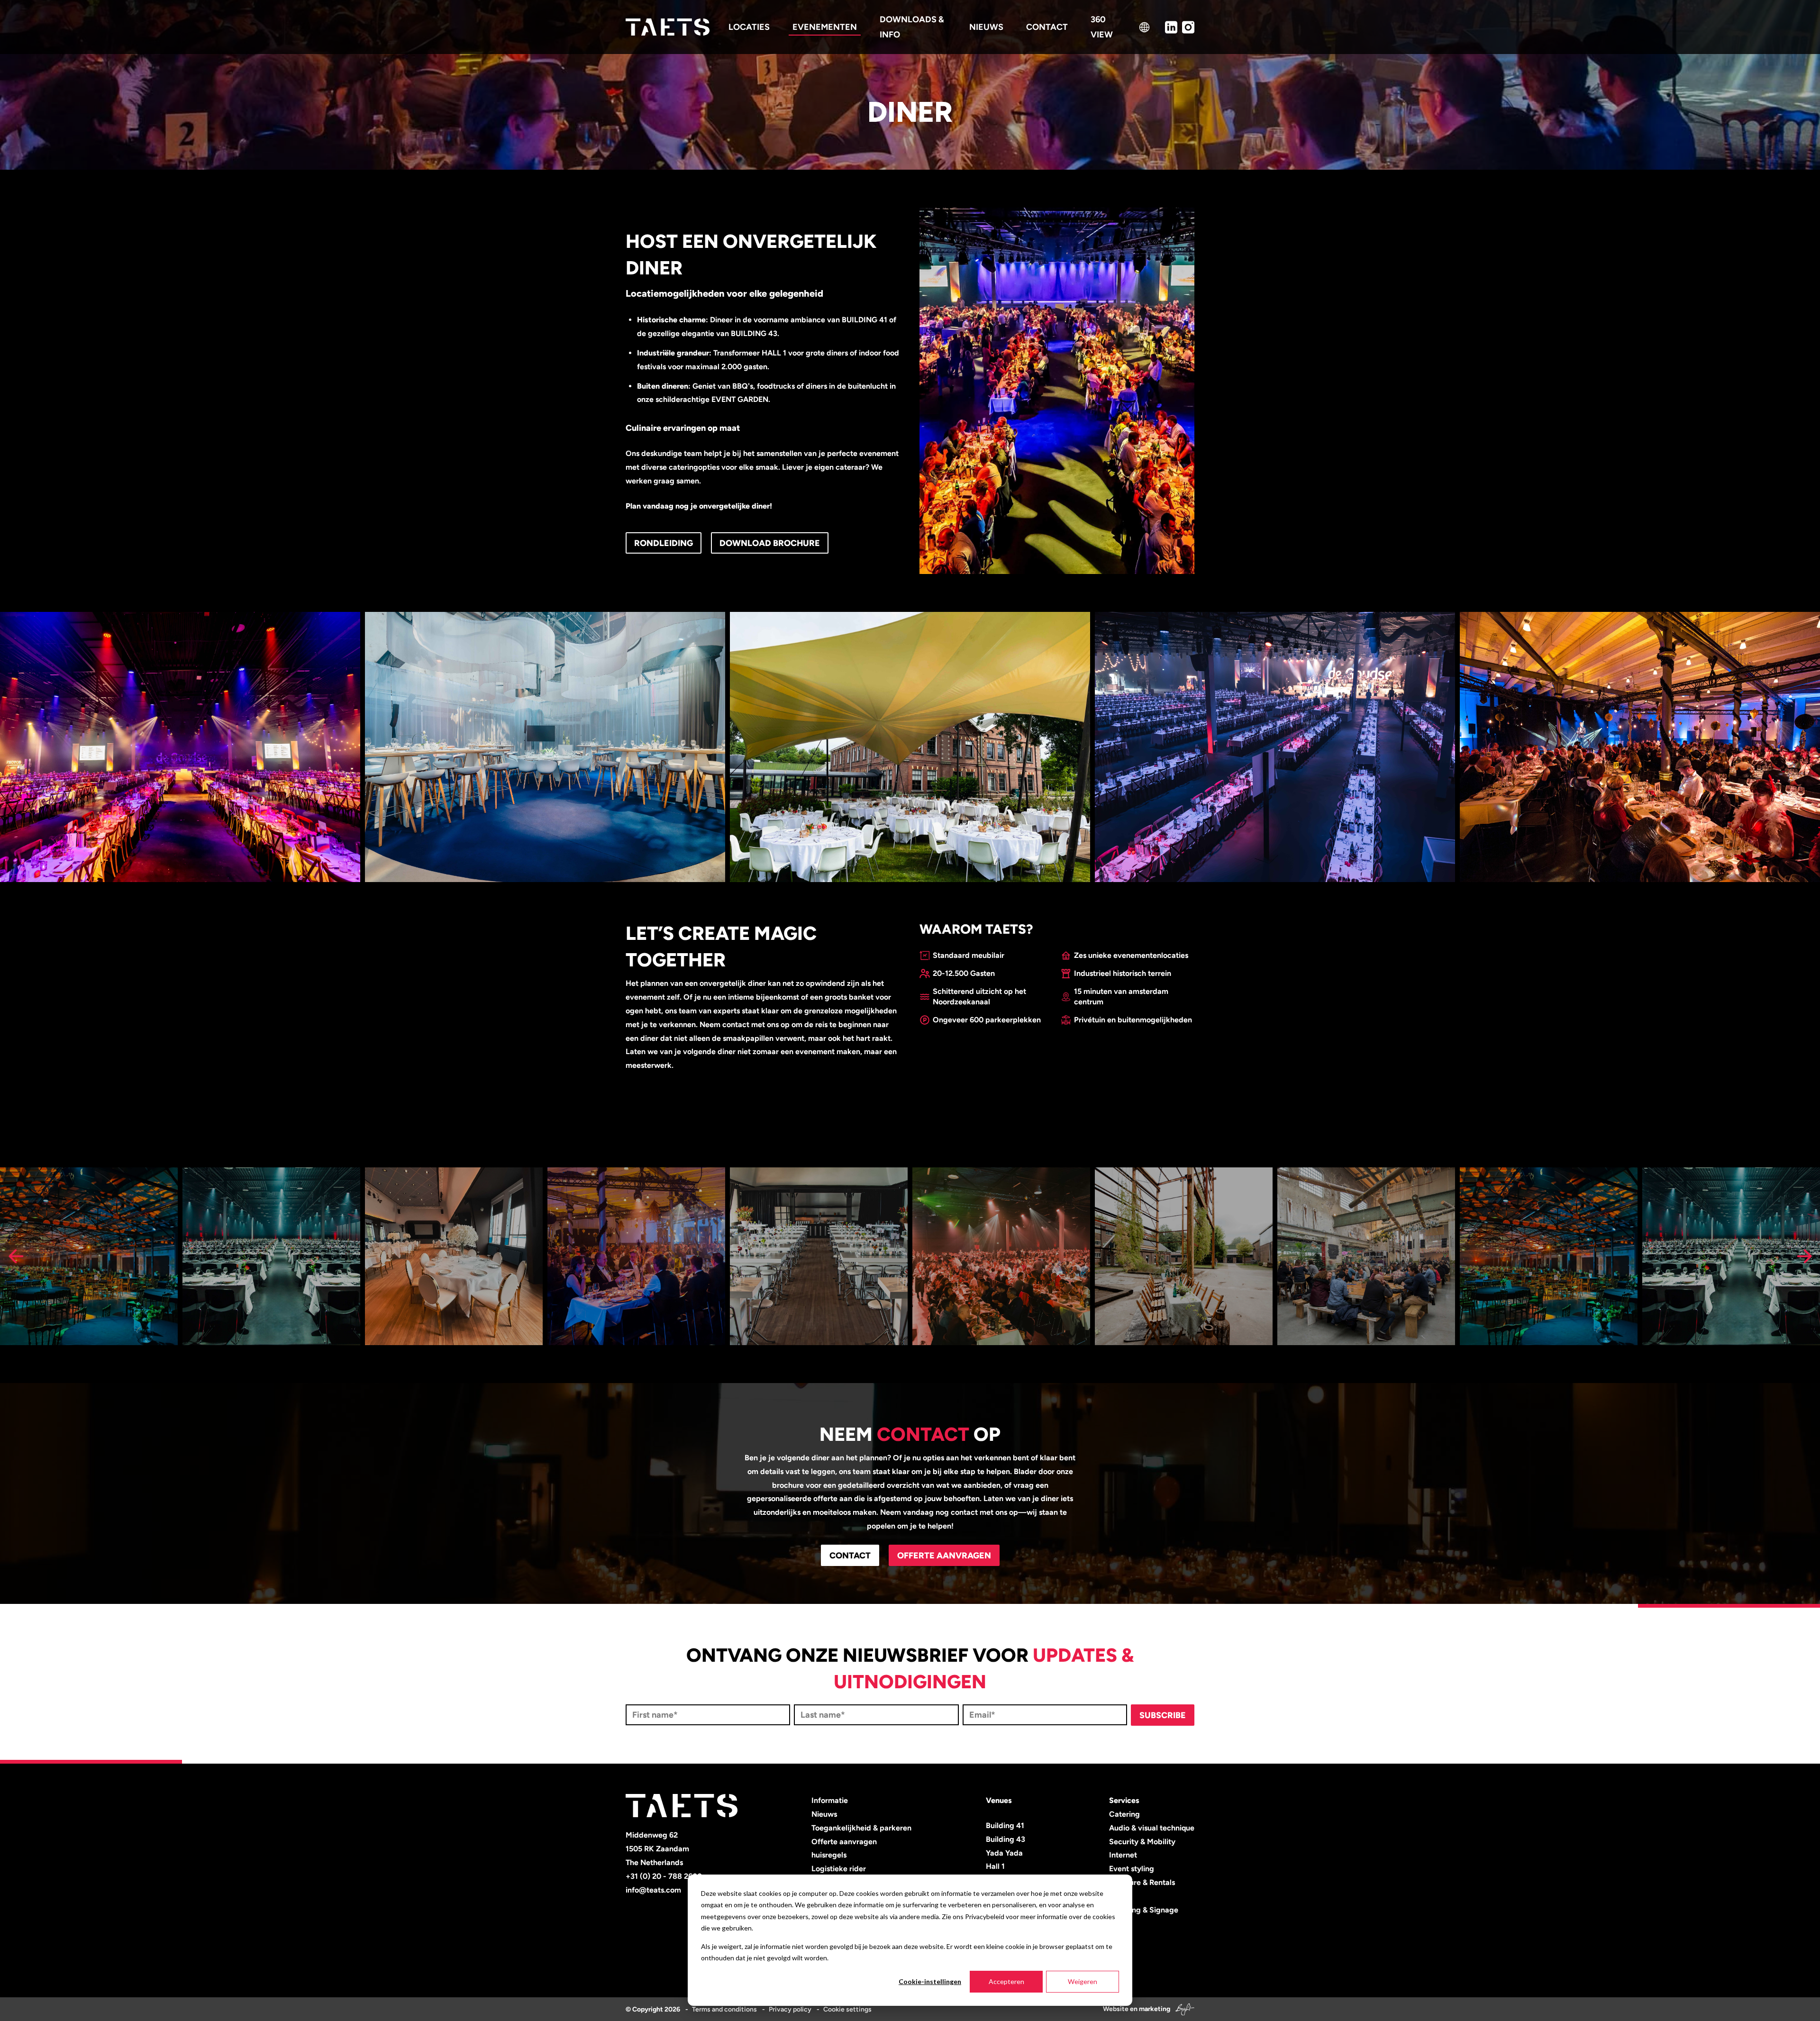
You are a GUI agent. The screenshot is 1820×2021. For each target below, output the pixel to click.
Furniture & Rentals (1142, 1882)
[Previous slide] (16, 1256)
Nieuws (824, 1814)
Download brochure (770, 543)
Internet (1123, 1855)
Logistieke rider (839, 1869)
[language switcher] (1144, 27)
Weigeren (1083, 1981)
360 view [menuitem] (1102, 27)
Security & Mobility (1142, 1842)
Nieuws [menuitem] (986, 27)
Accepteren (1006, 1981)
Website (1116, 2009)
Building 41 (1005, 1825)
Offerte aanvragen (944, 1556)
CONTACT (850, 1556)
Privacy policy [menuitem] (790, 2009)
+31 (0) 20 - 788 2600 (664, 1876)
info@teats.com (653, 1890)
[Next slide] (1804, 1256)
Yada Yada (1004, 1853)
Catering (1124, 1814)
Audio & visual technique (1152, 1828)
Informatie (830, 1800)
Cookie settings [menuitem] (847, 2009)
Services (1124, 1800)
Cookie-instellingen (930, 1981)
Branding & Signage (1144, 1910)
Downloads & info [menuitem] (912, 27)
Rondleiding (664, 543)
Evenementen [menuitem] (825, 27)
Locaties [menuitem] (749, 27)
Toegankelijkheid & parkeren (861, 1828)
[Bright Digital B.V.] (1183, 2009)
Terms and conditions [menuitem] (724, 2009)
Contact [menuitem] (1047, 27)
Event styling (1132, 1869)
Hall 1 (995, 1866)
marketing (1155, 2009)
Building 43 (1006, 1839)
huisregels (829, 1855)
